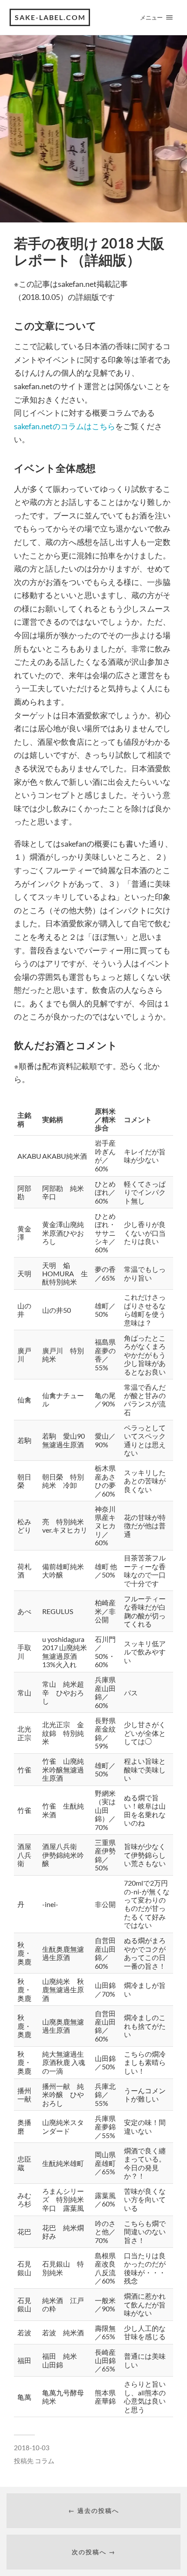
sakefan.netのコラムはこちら (65, 426)
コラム (45, 2461)
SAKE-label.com (50, 17)
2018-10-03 (32, 2448)
